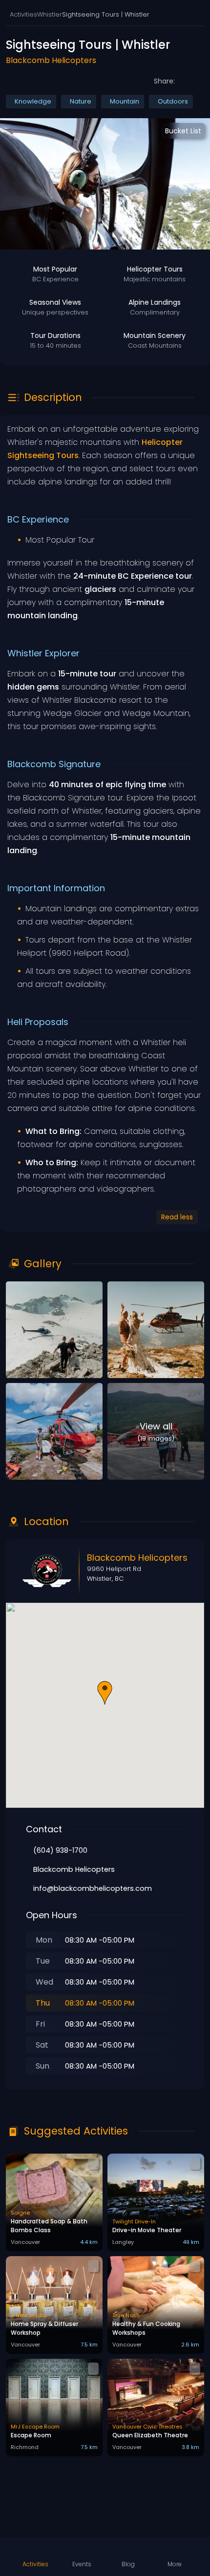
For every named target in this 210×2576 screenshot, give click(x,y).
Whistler (50, 14)
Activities (23, 14)
